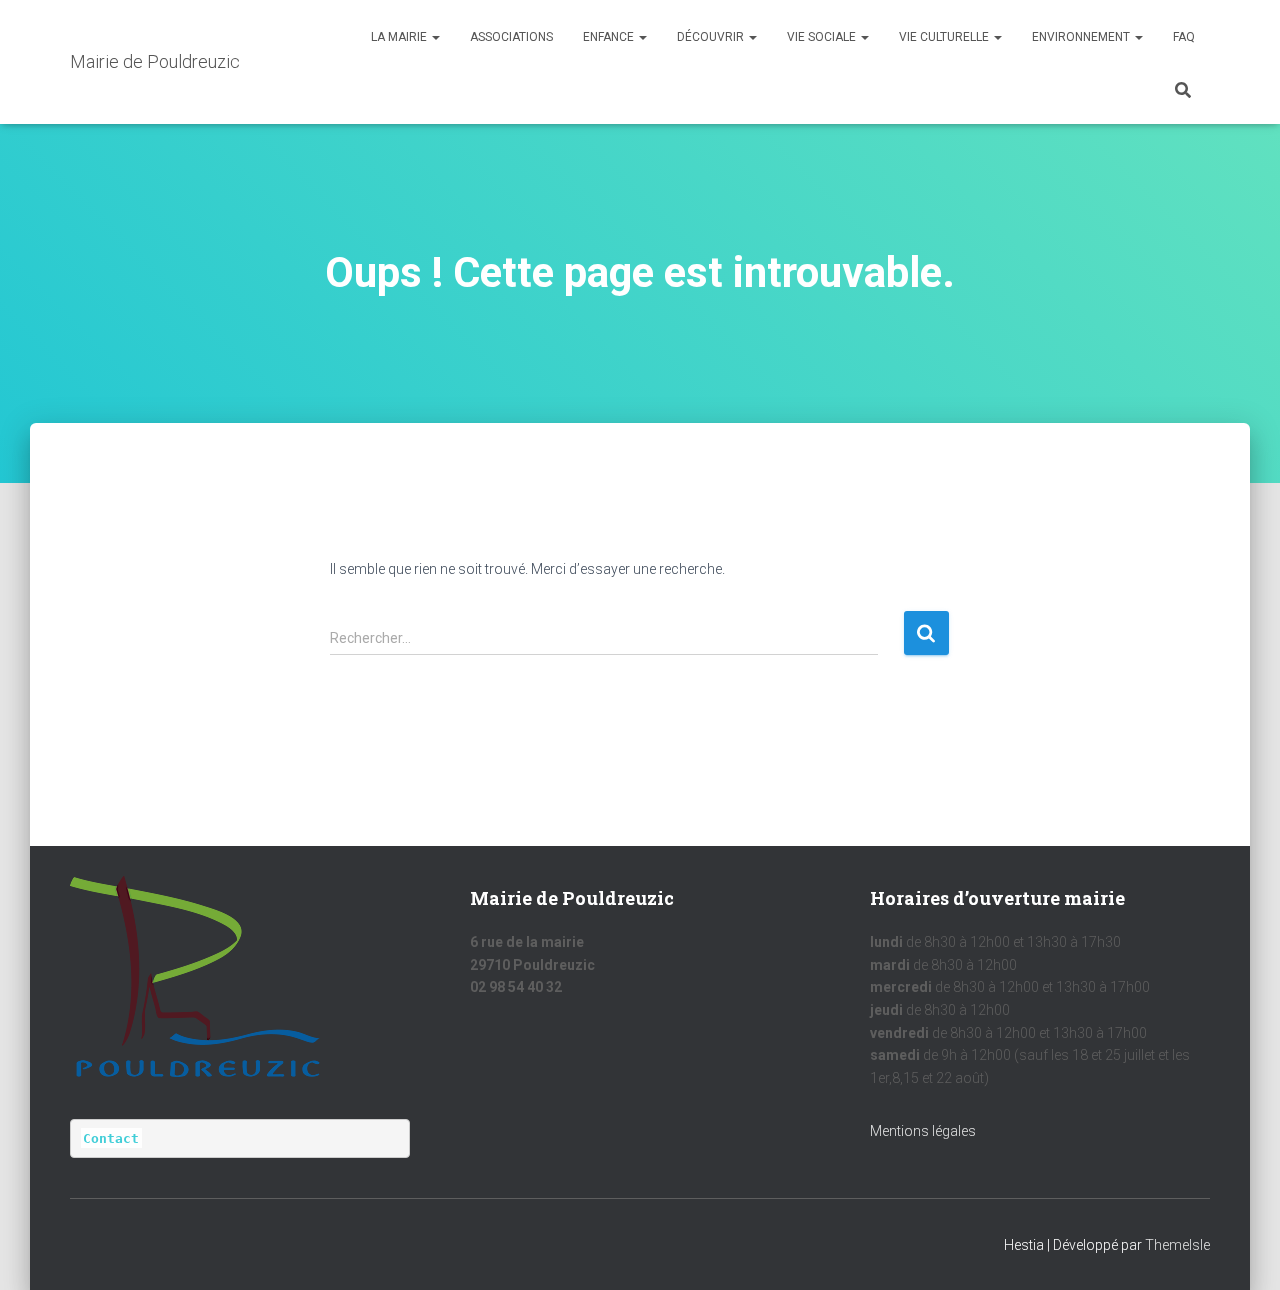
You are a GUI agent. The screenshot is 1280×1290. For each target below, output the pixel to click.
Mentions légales (923, 1131)
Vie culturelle (945, 37)
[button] (435, 37)
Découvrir (712, 37)
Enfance (610, 37)
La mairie (400, 37)
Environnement (1082, 37)
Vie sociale (823, 37)
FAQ (1184, 37)
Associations (511, 37)
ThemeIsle (1177, 1245)
